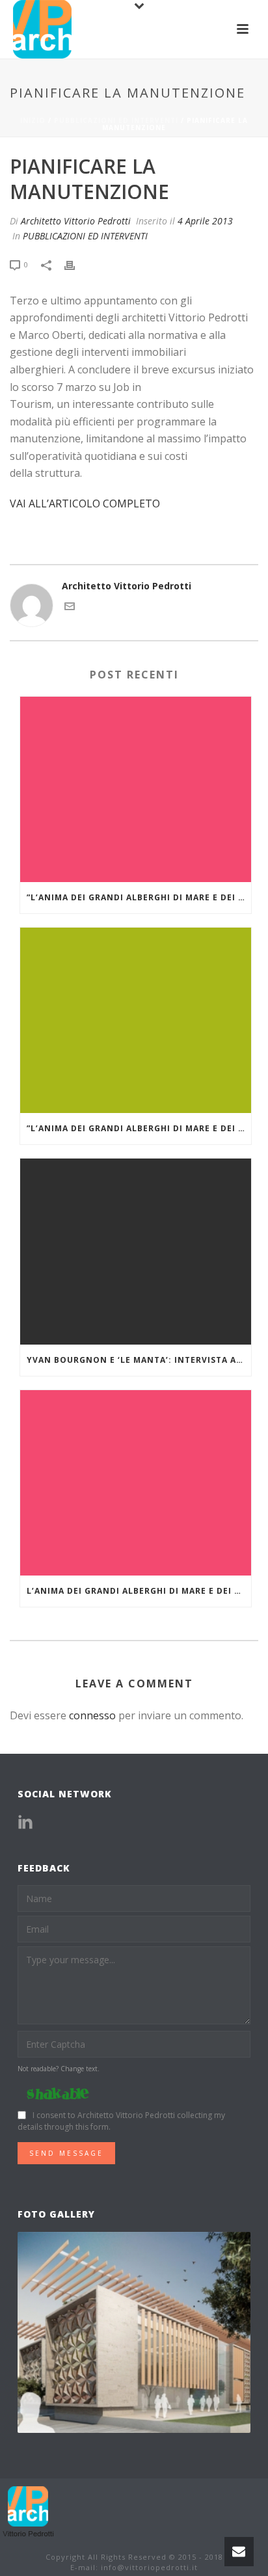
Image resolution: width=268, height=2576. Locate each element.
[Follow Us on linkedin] (25, 1823)
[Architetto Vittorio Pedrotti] (29, 2511)
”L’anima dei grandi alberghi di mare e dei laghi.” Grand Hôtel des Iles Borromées (139, 897)
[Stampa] (76, 264)
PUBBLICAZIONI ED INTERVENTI (116, 120)
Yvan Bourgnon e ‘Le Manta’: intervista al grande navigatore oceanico (139, 1360)
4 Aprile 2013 (205, 221)
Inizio (33, 120)
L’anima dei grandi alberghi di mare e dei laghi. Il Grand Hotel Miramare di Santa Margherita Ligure (139, 1591)
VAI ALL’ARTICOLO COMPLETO (85, 503)
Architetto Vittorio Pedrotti (76, 221)
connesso (92, 1715)
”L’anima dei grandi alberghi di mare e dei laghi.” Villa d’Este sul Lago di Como (139, 1128)
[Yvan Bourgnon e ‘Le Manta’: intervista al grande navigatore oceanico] (136, 1251)
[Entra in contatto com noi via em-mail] (70, 608)
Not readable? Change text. (59, 2069)
